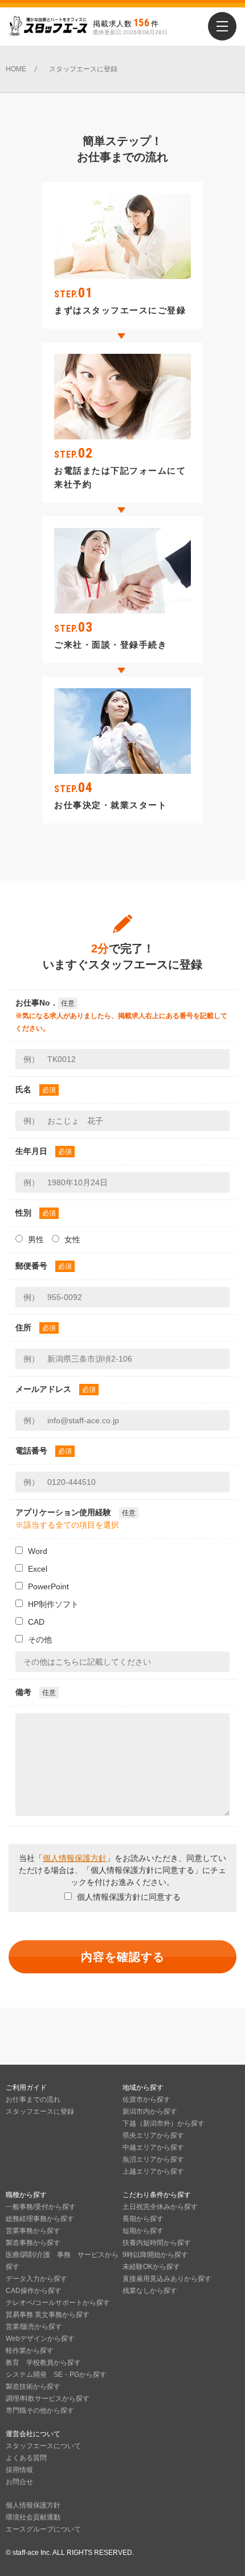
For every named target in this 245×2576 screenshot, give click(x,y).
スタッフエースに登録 (40, 2111)
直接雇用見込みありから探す (167, 2279)
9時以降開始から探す (155, 2255)
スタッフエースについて (43, 2446)
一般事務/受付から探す (41, 2207)
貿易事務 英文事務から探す (48, 2315)
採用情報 (19, 2470)
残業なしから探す (150, 2291)
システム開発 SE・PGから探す (56, 2375)
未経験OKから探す (151, 2267)
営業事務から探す (33, 2231)
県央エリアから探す (153, 2135)
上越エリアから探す (153, 2171)
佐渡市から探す (146, 2099)
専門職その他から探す (40, 2411)
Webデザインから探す (40, 2339)
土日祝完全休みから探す (160, 2207)
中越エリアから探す (153, 2147)
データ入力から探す (36, 2279)
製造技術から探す (33, 2387)
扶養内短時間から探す (157, 2243)
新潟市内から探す (150, 2111)
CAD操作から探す (34, 2291)
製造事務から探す (33, 2243)
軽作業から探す (30, 2351)
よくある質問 (26, 2458)
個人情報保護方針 (75, 1858)
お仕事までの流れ (33, 2099)
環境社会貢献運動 (33, 2517)
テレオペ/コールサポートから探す (58, 2303)
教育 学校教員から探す (43, 2363)
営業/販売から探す (34, 2327)
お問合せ (19, 2482)
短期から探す (143, 2231)
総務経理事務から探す (40, 2219)
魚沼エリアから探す (153, 2159)
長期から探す (143, 2219)
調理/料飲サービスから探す (48, 2399)
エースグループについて (43, 2529)
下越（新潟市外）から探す (164, 2123)
